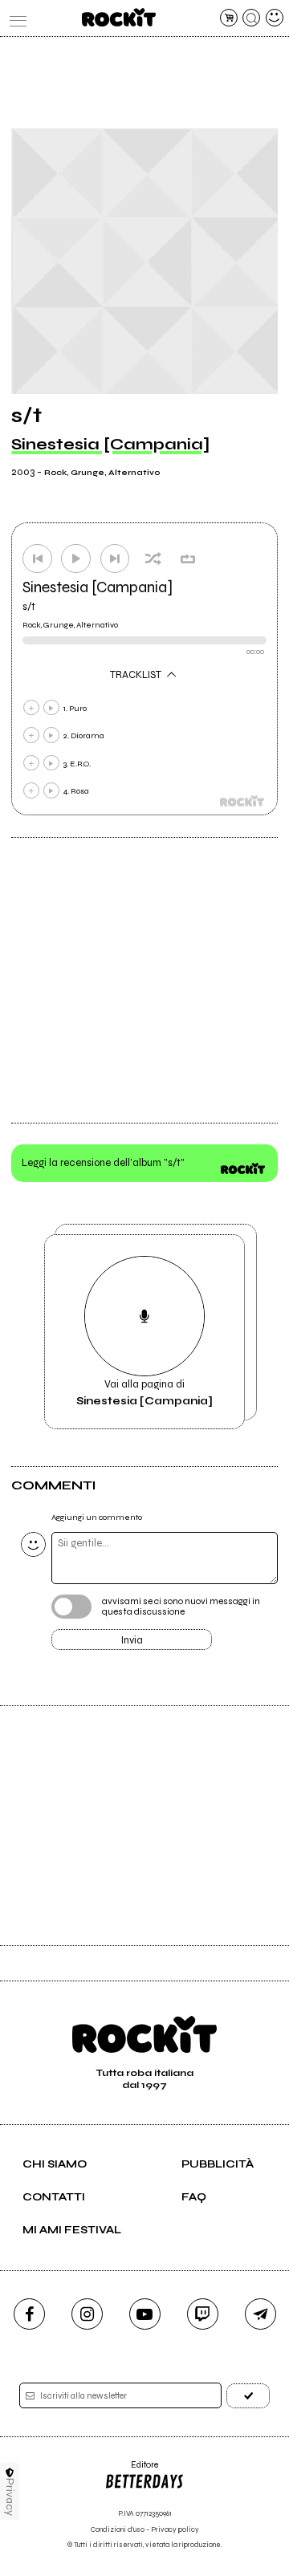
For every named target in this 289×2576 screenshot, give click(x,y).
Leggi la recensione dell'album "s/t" (103, 1163)
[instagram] (87, 2314)
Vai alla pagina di (144, 1392)
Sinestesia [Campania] (110, 444)
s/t (29, 607)
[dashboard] (275, 18)
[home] (118, 17)
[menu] (14, 18)
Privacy (10, 2497)
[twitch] (203, 2314)
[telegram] (261, 2314)
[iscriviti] (248, 2396)
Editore (131, 2470)
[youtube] (145, 2314)
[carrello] (229, 18)
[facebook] (29, 2314)
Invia (132, 1640)
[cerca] (251, 18)
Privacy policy (175, 2530)
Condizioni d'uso (118, 2530)
